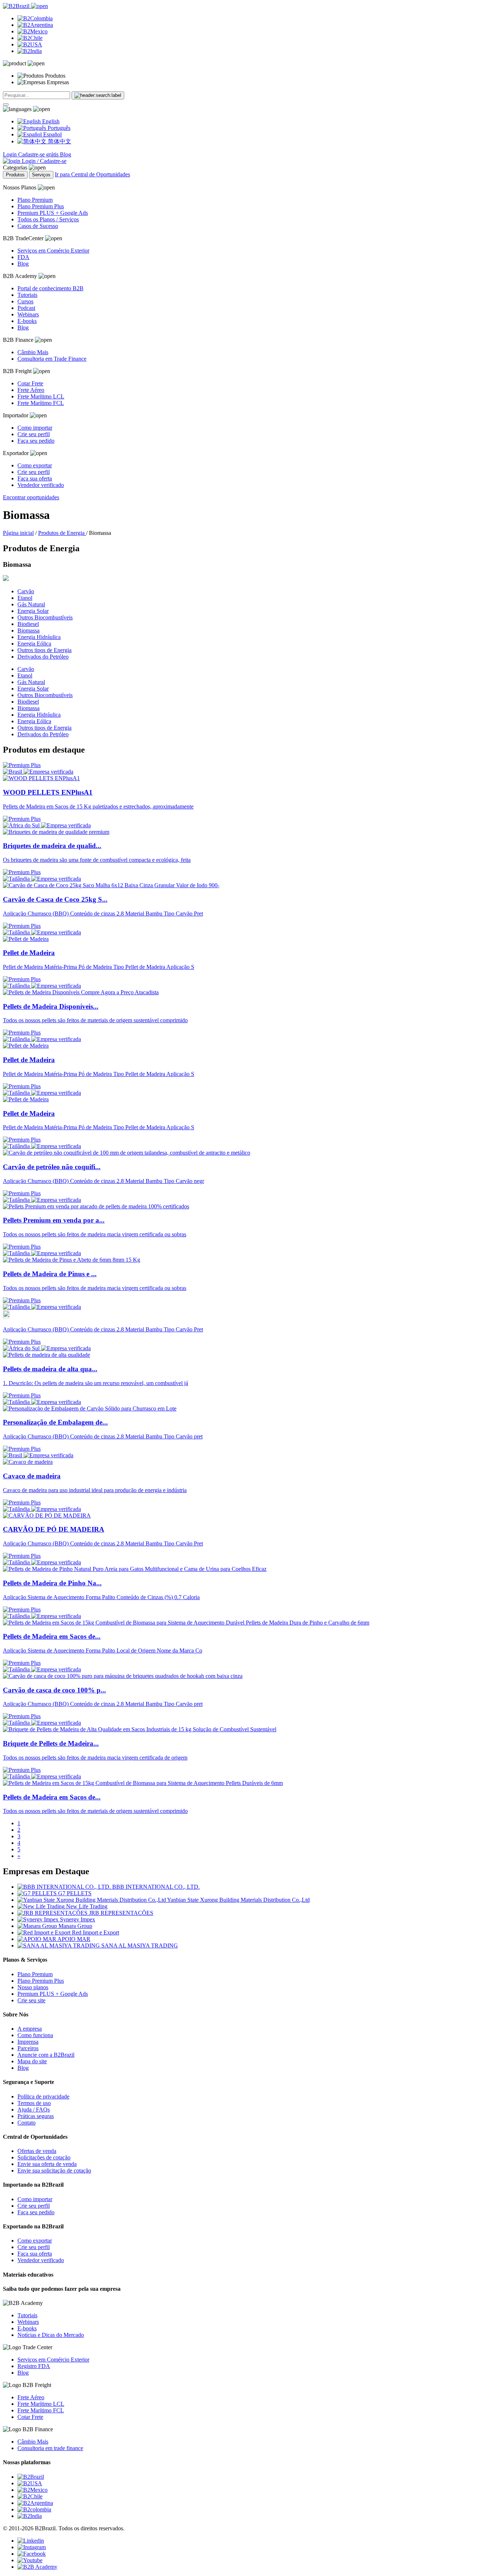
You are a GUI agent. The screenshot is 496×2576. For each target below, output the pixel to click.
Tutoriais (27, 295)
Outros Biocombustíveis (45, 617)
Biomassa (29, 630)
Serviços (41, 175)
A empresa (30, 2029)
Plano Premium (35, 200)
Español (52, 134)
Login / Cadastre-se (43, 161)
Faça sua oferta (35, 478)
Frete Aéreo (31, 390)
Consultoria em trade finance (50, 2448)
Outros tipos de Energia (44, 650)
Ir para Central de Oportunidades (92, 174)
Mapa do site (32, 2061)
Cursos (25, 301)
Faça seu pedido (36, 441)
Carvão (26, 591)
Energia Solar (33, 611)
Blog (66, 154)
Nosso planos (33, 1987)
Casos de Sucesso (38, 226)
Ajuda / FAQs (34, 2110)
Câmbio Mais (33, 352)
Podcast (26, 308)
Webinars (28, 314)
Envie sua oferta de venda (47, 2164)
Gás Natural (31, 604)
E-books (27, 321)
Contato (27, 2123)
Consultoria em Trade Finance (52, 359)
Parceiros (28, 2048)
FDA (23, 257)
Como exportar (35, 465)
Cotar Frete (30, 383)
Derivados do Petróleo (43, 657)
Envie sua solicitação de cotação (54, 2170)
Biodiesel (28, 624)
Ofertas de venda (37, 2151)
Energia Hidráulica (39, 637)
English (50, 121)
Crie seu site (31, 2000)
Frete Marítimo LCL (41, 396)
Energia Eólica (34, 644)
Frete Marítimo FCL (41, 403)
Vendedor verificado (41, 485)
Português (58, 128)
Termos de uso (34, 2103)
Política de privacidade (43, 2096)
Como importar (35, 428)
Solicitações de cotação (44, 2157)
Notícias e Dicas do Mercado (51, 2335)
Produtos (15, 175)
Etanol (25, 598)
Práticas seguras (36, 2116)
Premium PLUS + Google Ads (53, 213)
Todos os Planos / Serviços (48, 219)
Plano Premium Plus (41, 206)
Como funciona (35, 2035)
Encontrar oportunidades (31, 497)
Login (11, 154)
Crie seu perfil (34, 434)
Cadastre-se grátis (39, 154)
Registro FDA (34, 2366)
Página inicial (18, 533)
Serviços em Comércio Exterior (53, 251)
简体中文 (59, 141)
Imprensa (28, 2042)
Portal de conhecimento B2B (50, 288)
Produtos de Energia (62, 533)
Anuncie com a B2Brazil (46, 2055)
